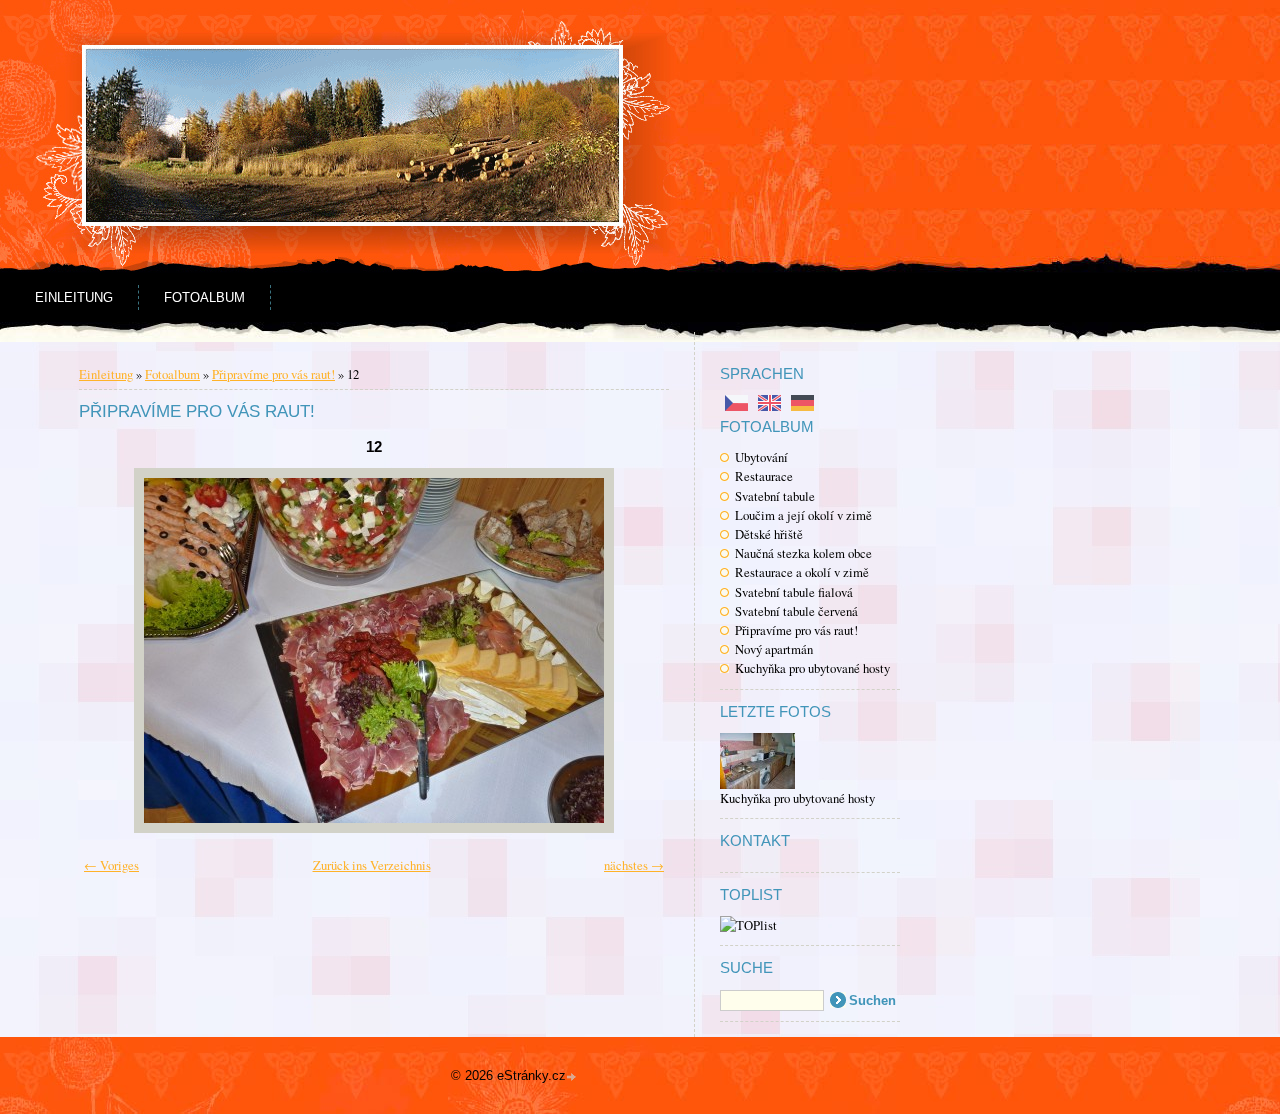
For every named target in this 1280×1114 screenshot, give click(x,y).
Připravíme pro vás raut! (796, 630)
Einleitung (74, 297)
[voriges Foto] (121, 650)
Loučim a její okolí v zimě (803, 515)
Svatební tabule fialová (794, 592)
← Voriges (111, 865)
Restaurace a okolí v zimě (802, 572)
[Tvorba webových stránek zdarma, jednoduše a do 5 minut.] (573, 1077)
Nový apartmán (774, 649)
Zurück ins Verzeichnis (372, 865)
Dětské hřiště (769, 534)
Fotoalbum (204, 297)
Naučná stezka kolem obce (803, 553)
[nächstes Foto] (626, 650)
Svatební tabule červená (796, 611)
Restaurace (764, 476)
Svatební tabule (775, 496)
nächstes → (634, 865)
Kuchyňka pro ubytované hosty (812, 668)
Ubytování (761, 457)
